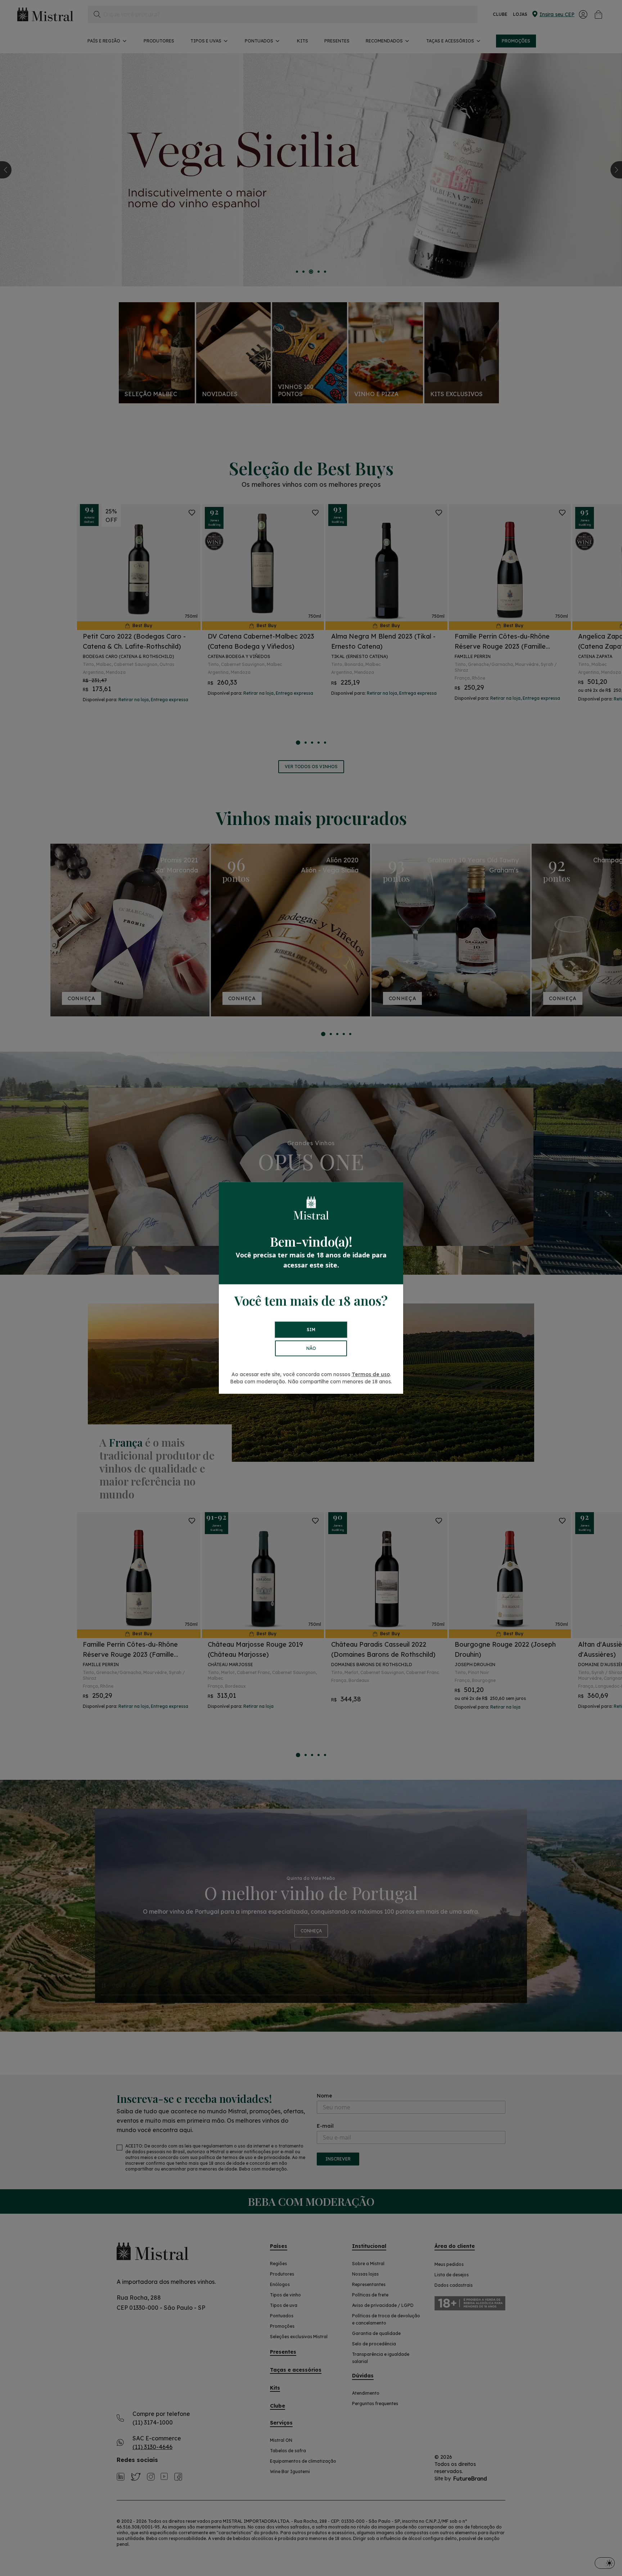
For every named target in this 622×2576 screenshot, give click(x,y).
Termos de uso (371, 1374)
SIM (311, 1330)
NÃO (311, 1348)
